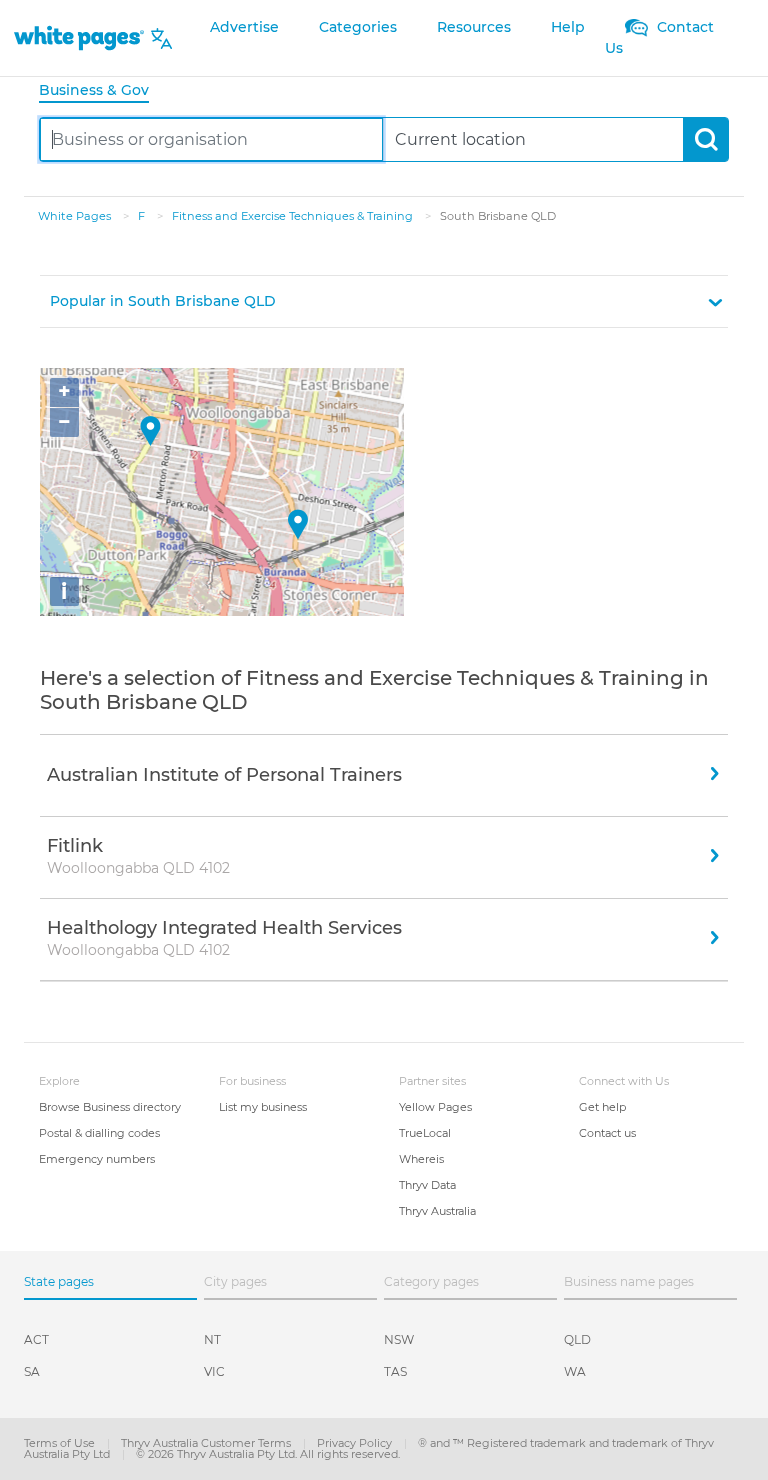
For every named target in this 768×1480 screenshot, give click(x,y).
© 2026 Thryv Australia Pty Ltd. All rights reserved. (268, 1454)
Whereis (421, 1159)
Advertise (244, 27)
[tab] (102, 91)
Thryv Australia (437, 1211)
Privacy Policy (356, 1443)
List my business (263, 1107)
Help (568, 27)
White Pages (76, 216)
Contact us (607, 1133)
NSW (399, 1339)
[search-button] (705, 139)
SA (32, 1371)
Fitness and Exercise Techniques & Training (294, 216)
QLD (577, 1339)
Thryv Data (427, 1185)
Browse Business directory (110, 1107)
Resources (474, 27)
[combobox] (211, 139)
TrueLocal (425, 1133)
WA (575, 1371)
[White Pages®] (79, 38)
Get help (602, 1107)
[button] (384, 301)
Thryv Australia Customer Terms (207, 1443)
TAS (395, 1371)
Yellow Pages (435, 1107)
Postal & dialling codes (99, 1133)
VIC (214, 1371)
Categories (358, 27)
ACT (36, 1339)
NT (212, 1339)
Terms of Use (61, 1443)
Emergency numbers (97, 1159)
